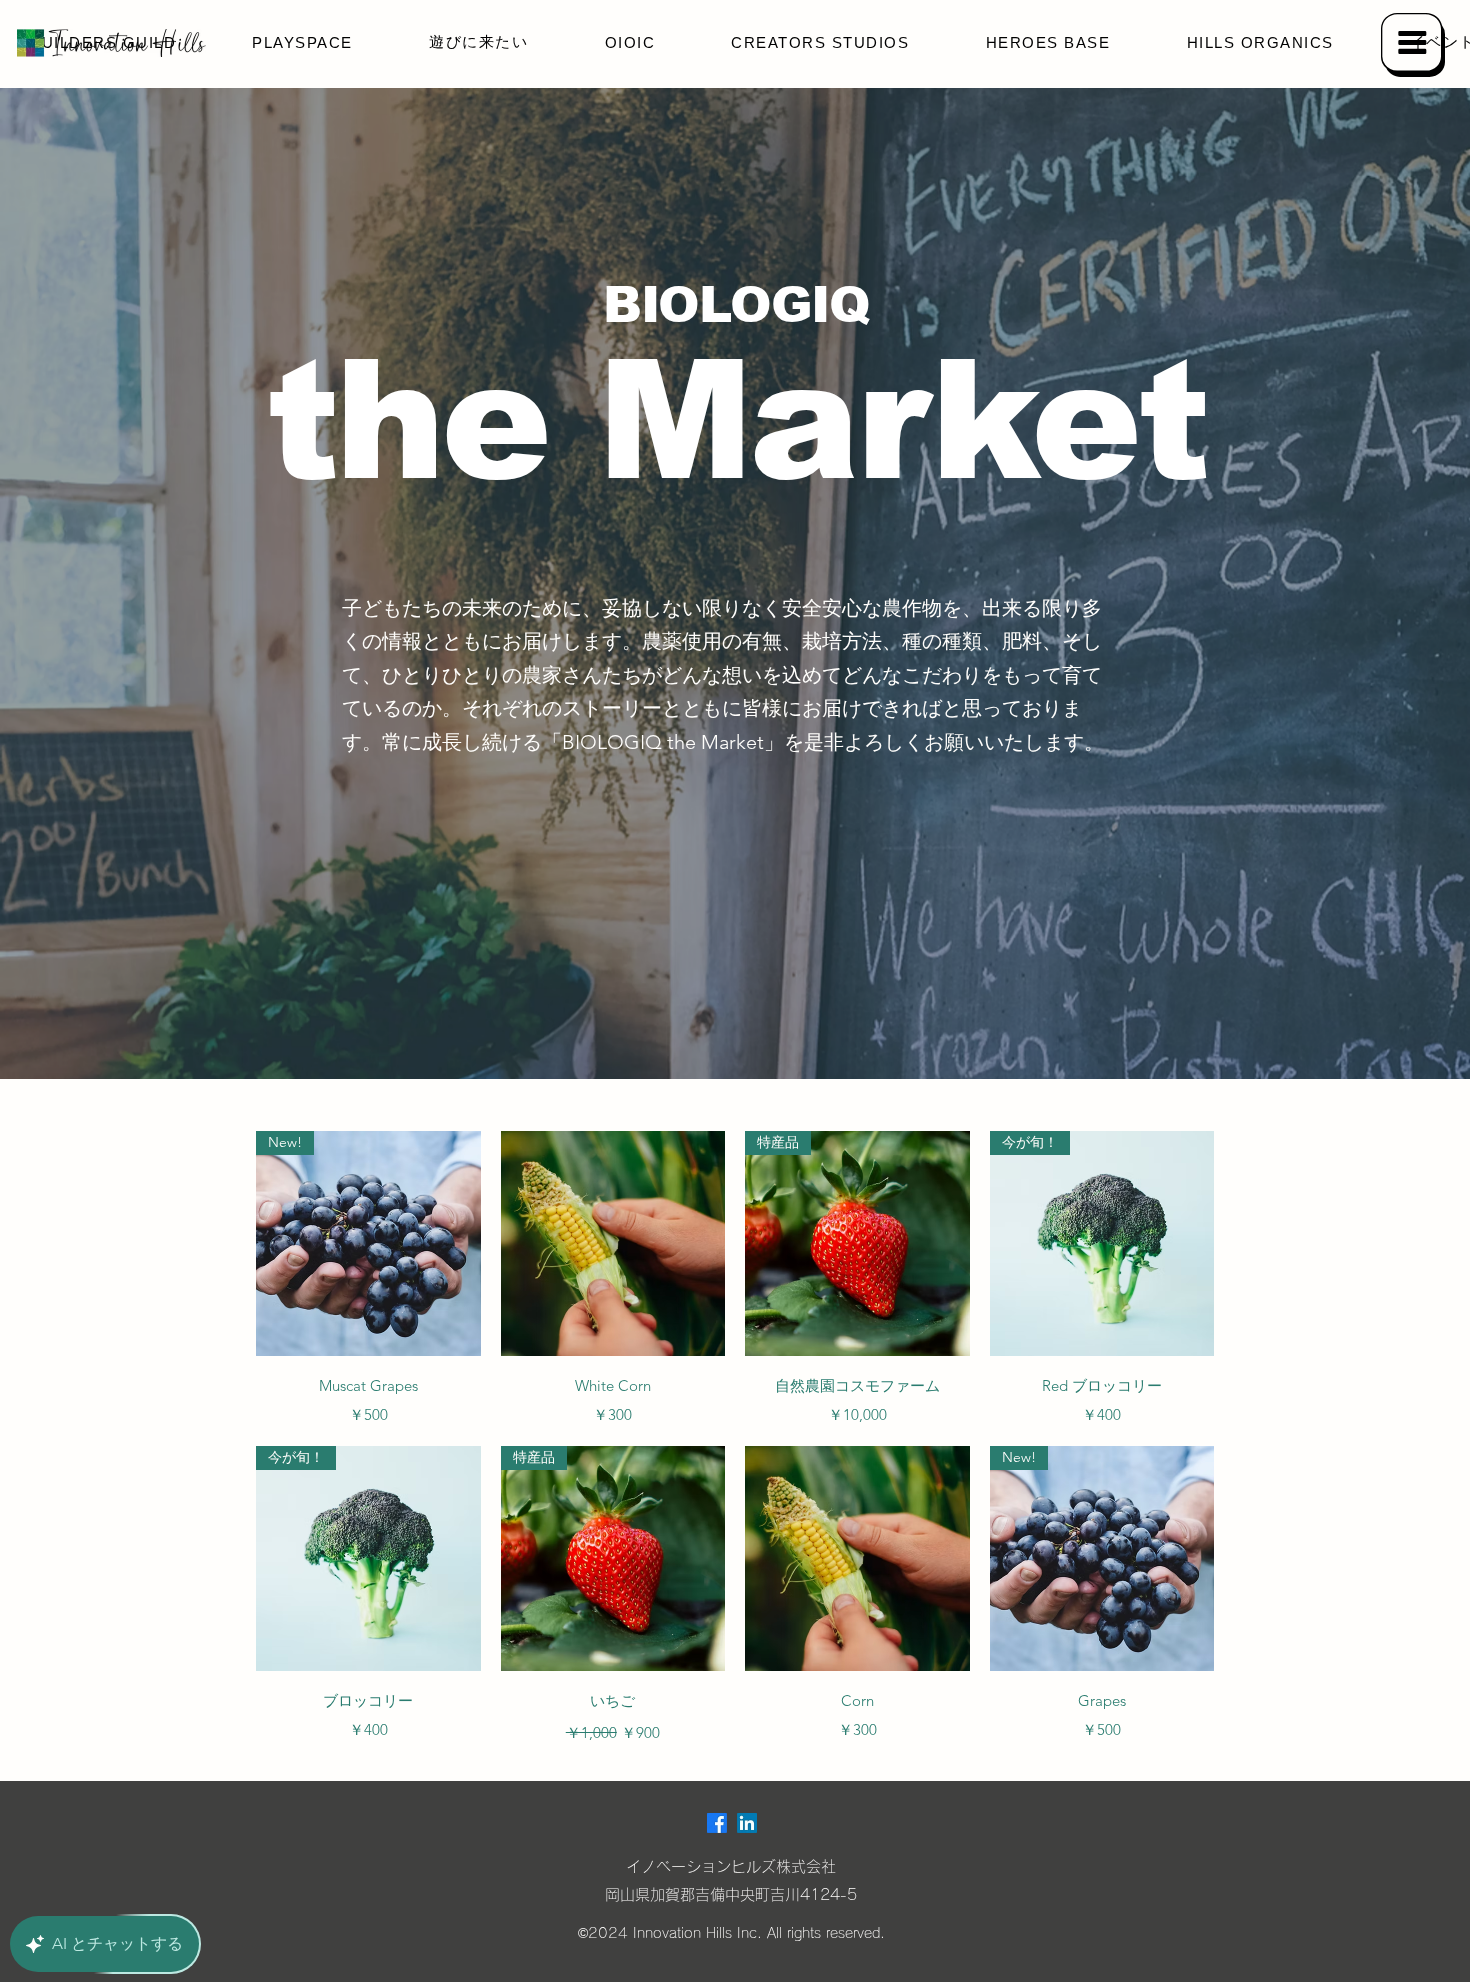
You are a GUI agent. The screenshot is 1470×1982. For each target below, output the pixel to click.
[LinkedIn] (747, 1823)
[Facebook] (717, 1823)
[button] (1413, 45)
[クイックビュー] (613, 1243)
